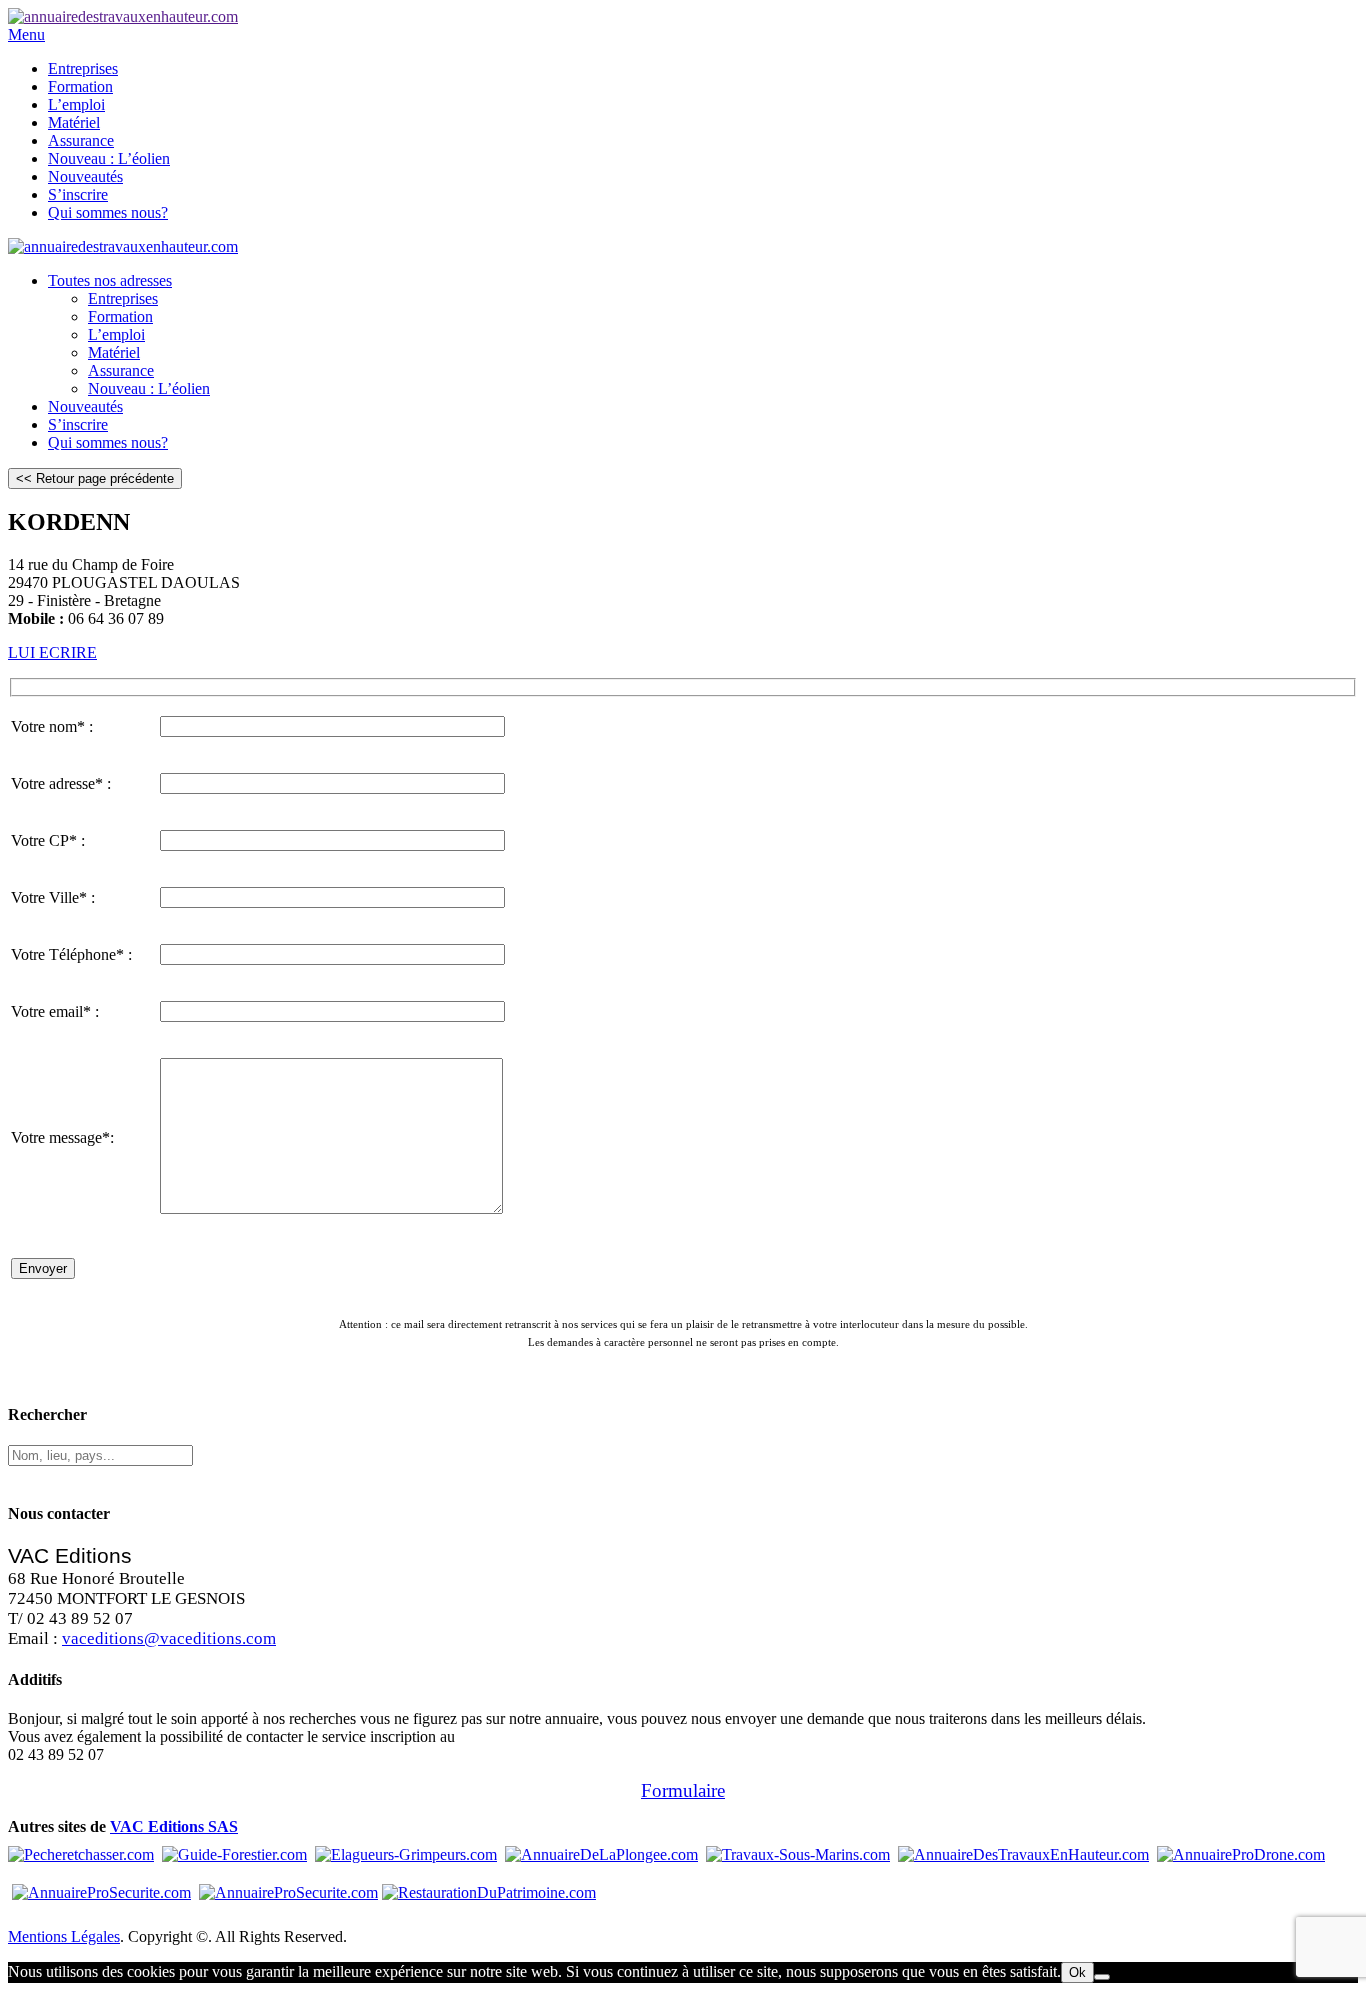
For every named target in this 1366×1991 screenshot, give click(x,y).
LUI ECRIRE (52, 652)
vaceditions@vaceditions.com (169, 1638)
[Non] (1102, 1977)
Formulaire (683, 1790)
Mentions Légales (64, 1936)
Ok (1077, 1972)
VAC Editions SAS (174, 1826)
